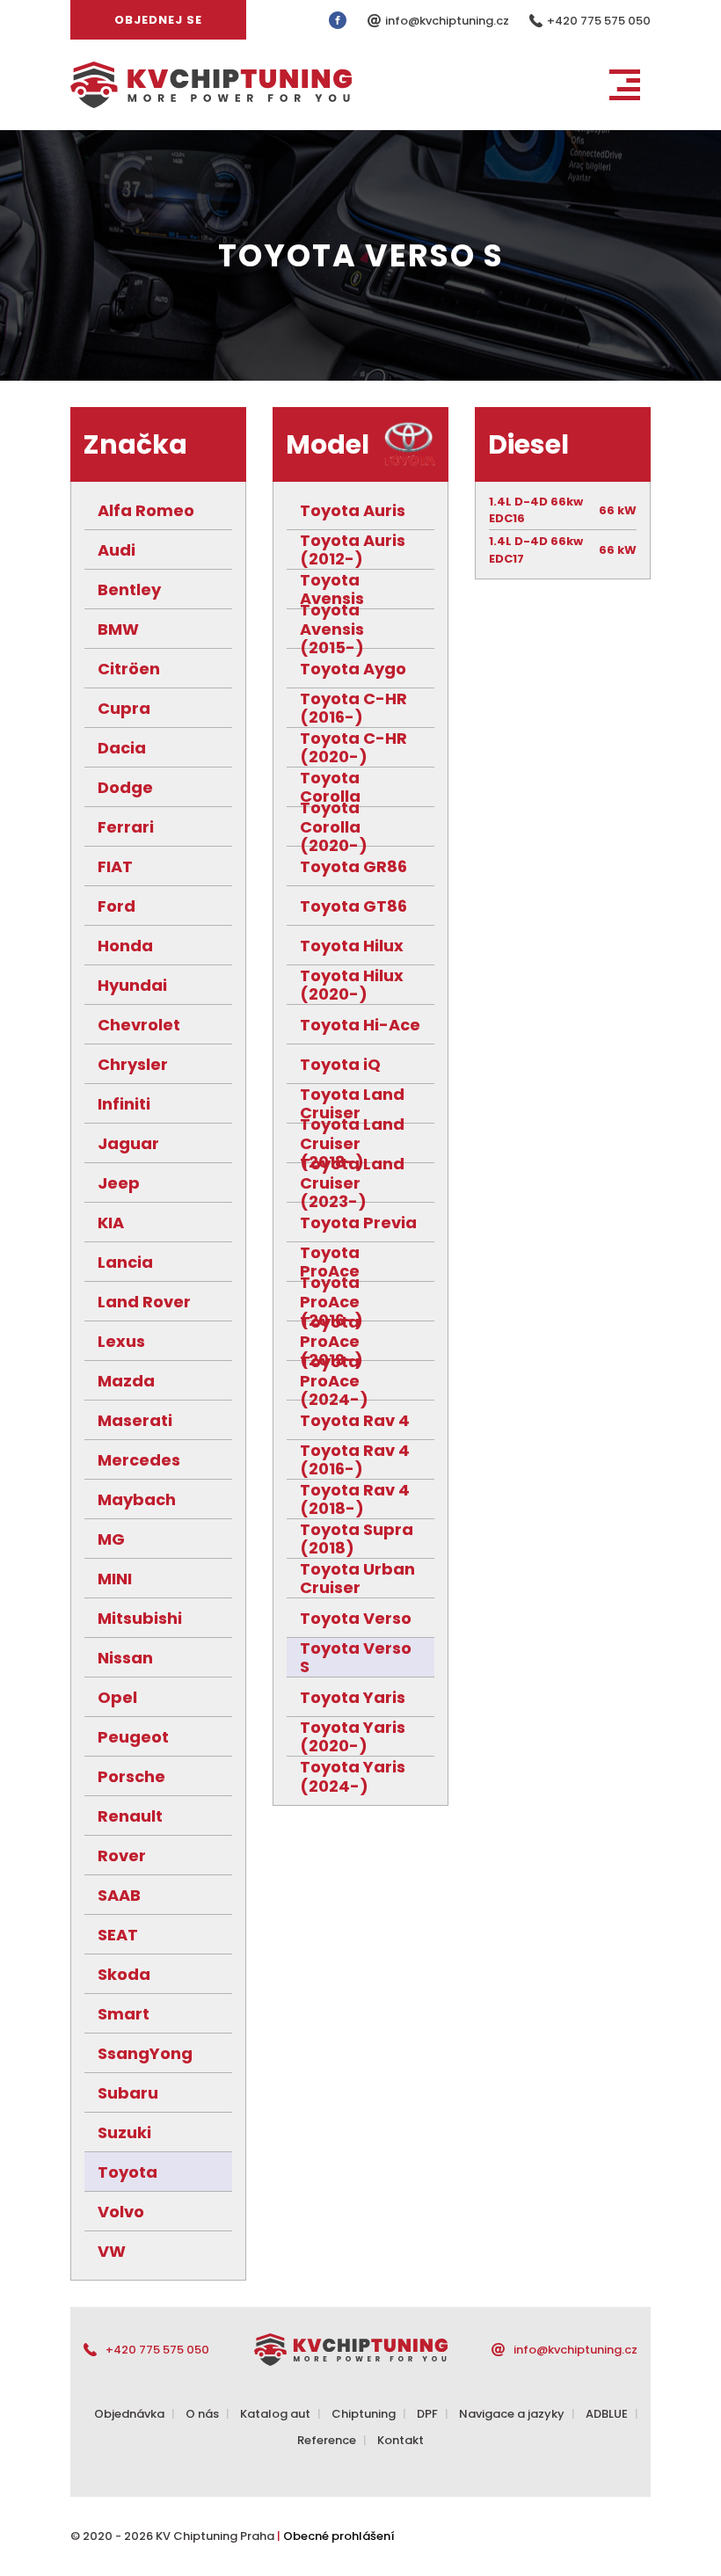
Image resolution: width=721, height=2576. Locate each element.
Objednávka (129, 2414)
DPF (427, 2414)
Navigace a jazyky (512, 2414)
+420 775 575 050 (599, 21)
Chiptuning (364, 2414)
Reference (327, 2440)
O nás (202, 2414)
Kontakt (401, 2440)
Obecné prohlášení (339, 2536)
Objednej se (158, 20)
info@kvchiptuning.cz (448, 21)
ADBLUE (607, 2414)
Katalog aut (275, 2414)
